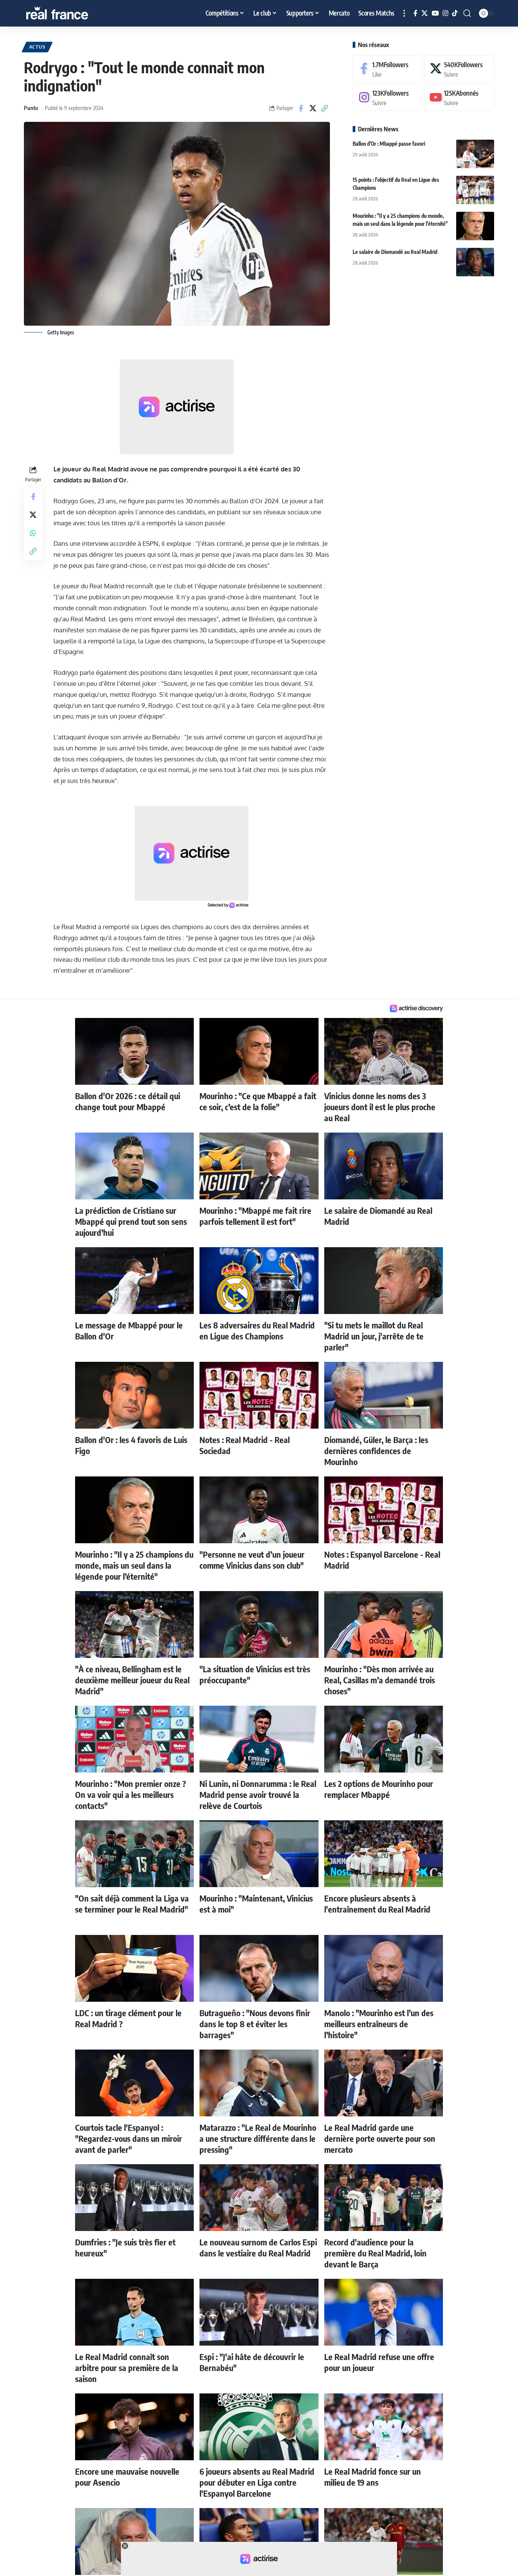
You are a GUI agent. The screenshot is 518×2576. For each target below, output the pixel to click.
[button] (404, 13)
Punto (31, 108)
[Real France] (73, 13)
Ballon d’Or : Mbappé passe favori (389, 144)
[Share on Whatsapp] (33, 533)
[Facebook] (415, 13)
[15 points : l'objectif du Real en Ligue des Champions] (475, 190)
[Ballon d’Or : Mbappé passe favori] (475, 154)
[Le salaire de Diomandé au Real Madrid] (475, 262)
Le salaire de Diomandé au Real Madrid (395, 252)
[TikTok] (455, 13)
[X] (425, 13)
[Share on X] (313, 108)
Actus (37, 47)
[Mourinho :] (475, 226)
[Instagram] (445, 13)
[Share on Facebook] (301, 108)
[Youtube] (459, 98)
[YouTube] (435, 13)
